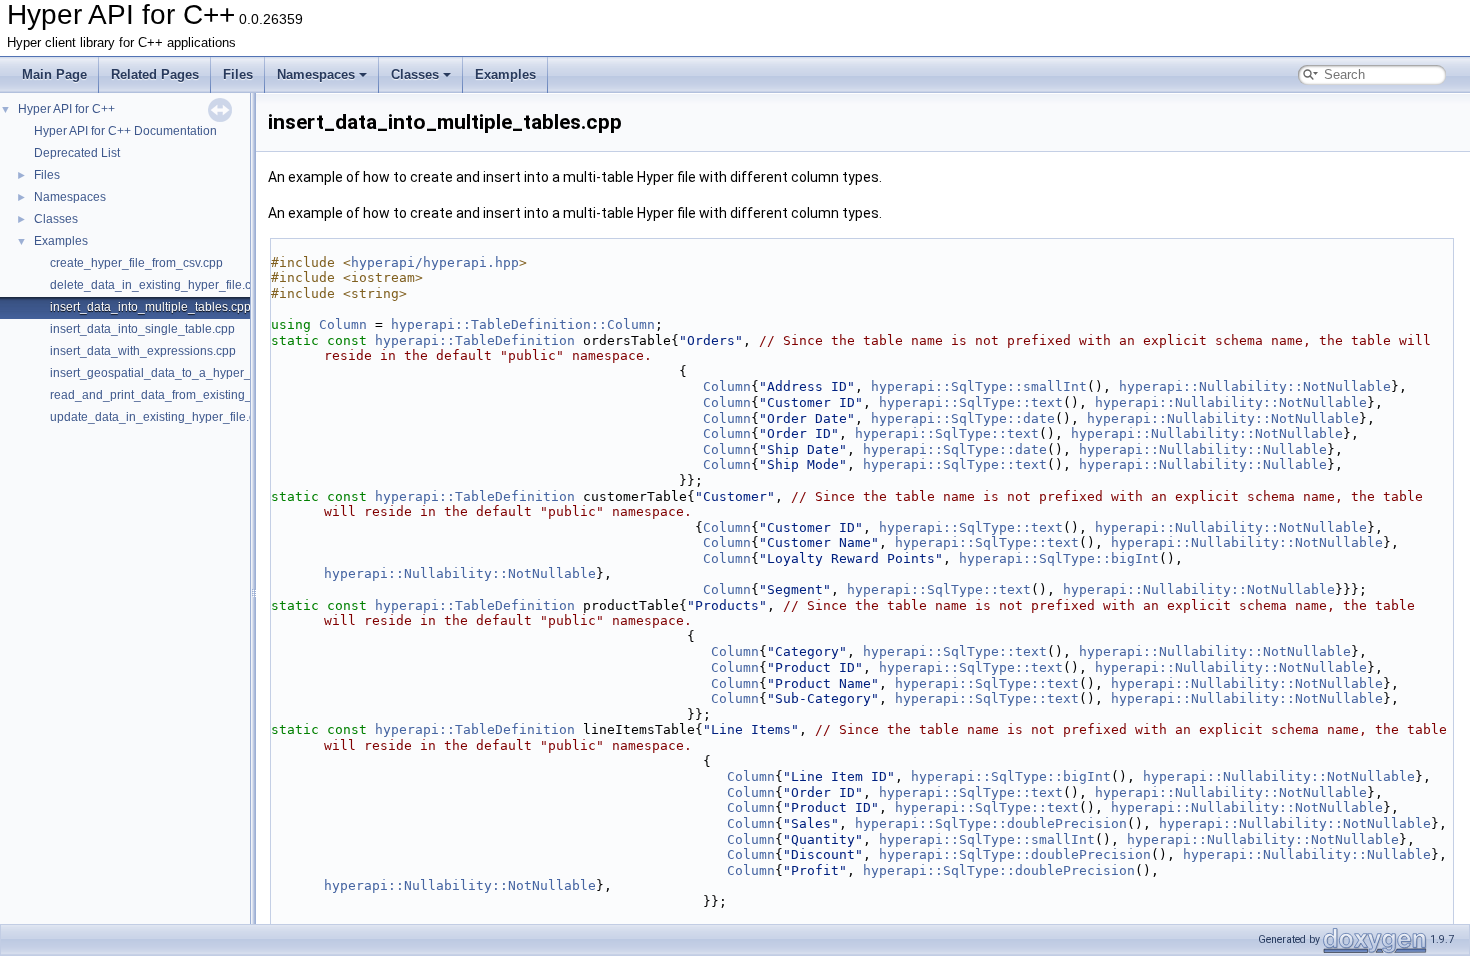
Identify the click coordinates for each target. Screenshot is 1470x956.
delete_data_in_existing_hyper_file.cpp (157, 285)
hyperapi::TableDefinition (475, 340)
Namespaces (316, 74)
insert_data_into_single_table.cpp (142, 329)
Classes (415, 74)
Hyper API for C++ (66, 109)
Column (343, 324)
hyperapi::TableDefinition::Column (523, 324)
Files (238, 74)
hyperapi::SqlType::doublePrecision (991, 823)
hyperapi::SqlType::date (963, 418)
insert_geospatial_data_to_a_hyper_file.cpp (170, 373)
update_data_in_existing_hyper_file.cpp (159, 417)
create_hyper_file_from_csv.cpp (136, 263)
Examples (505, 74)
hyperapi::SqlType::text (971, 402)
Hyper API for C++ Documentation (125, 131)
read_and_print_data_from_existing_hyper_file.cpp (189, 395)
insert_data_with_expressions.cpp (143, 351)
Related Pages (155, 74)
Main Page (54, 74)
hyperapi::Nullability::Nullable (1203, 449)
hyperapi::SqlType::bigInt (1059, 558)
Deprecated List (77, 153)
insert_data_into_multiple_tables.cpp (150, 307)
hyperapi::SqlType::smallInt (979, 386)
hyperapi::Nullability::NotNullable (1255, 386)
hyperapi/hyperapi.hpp (435, 262)
